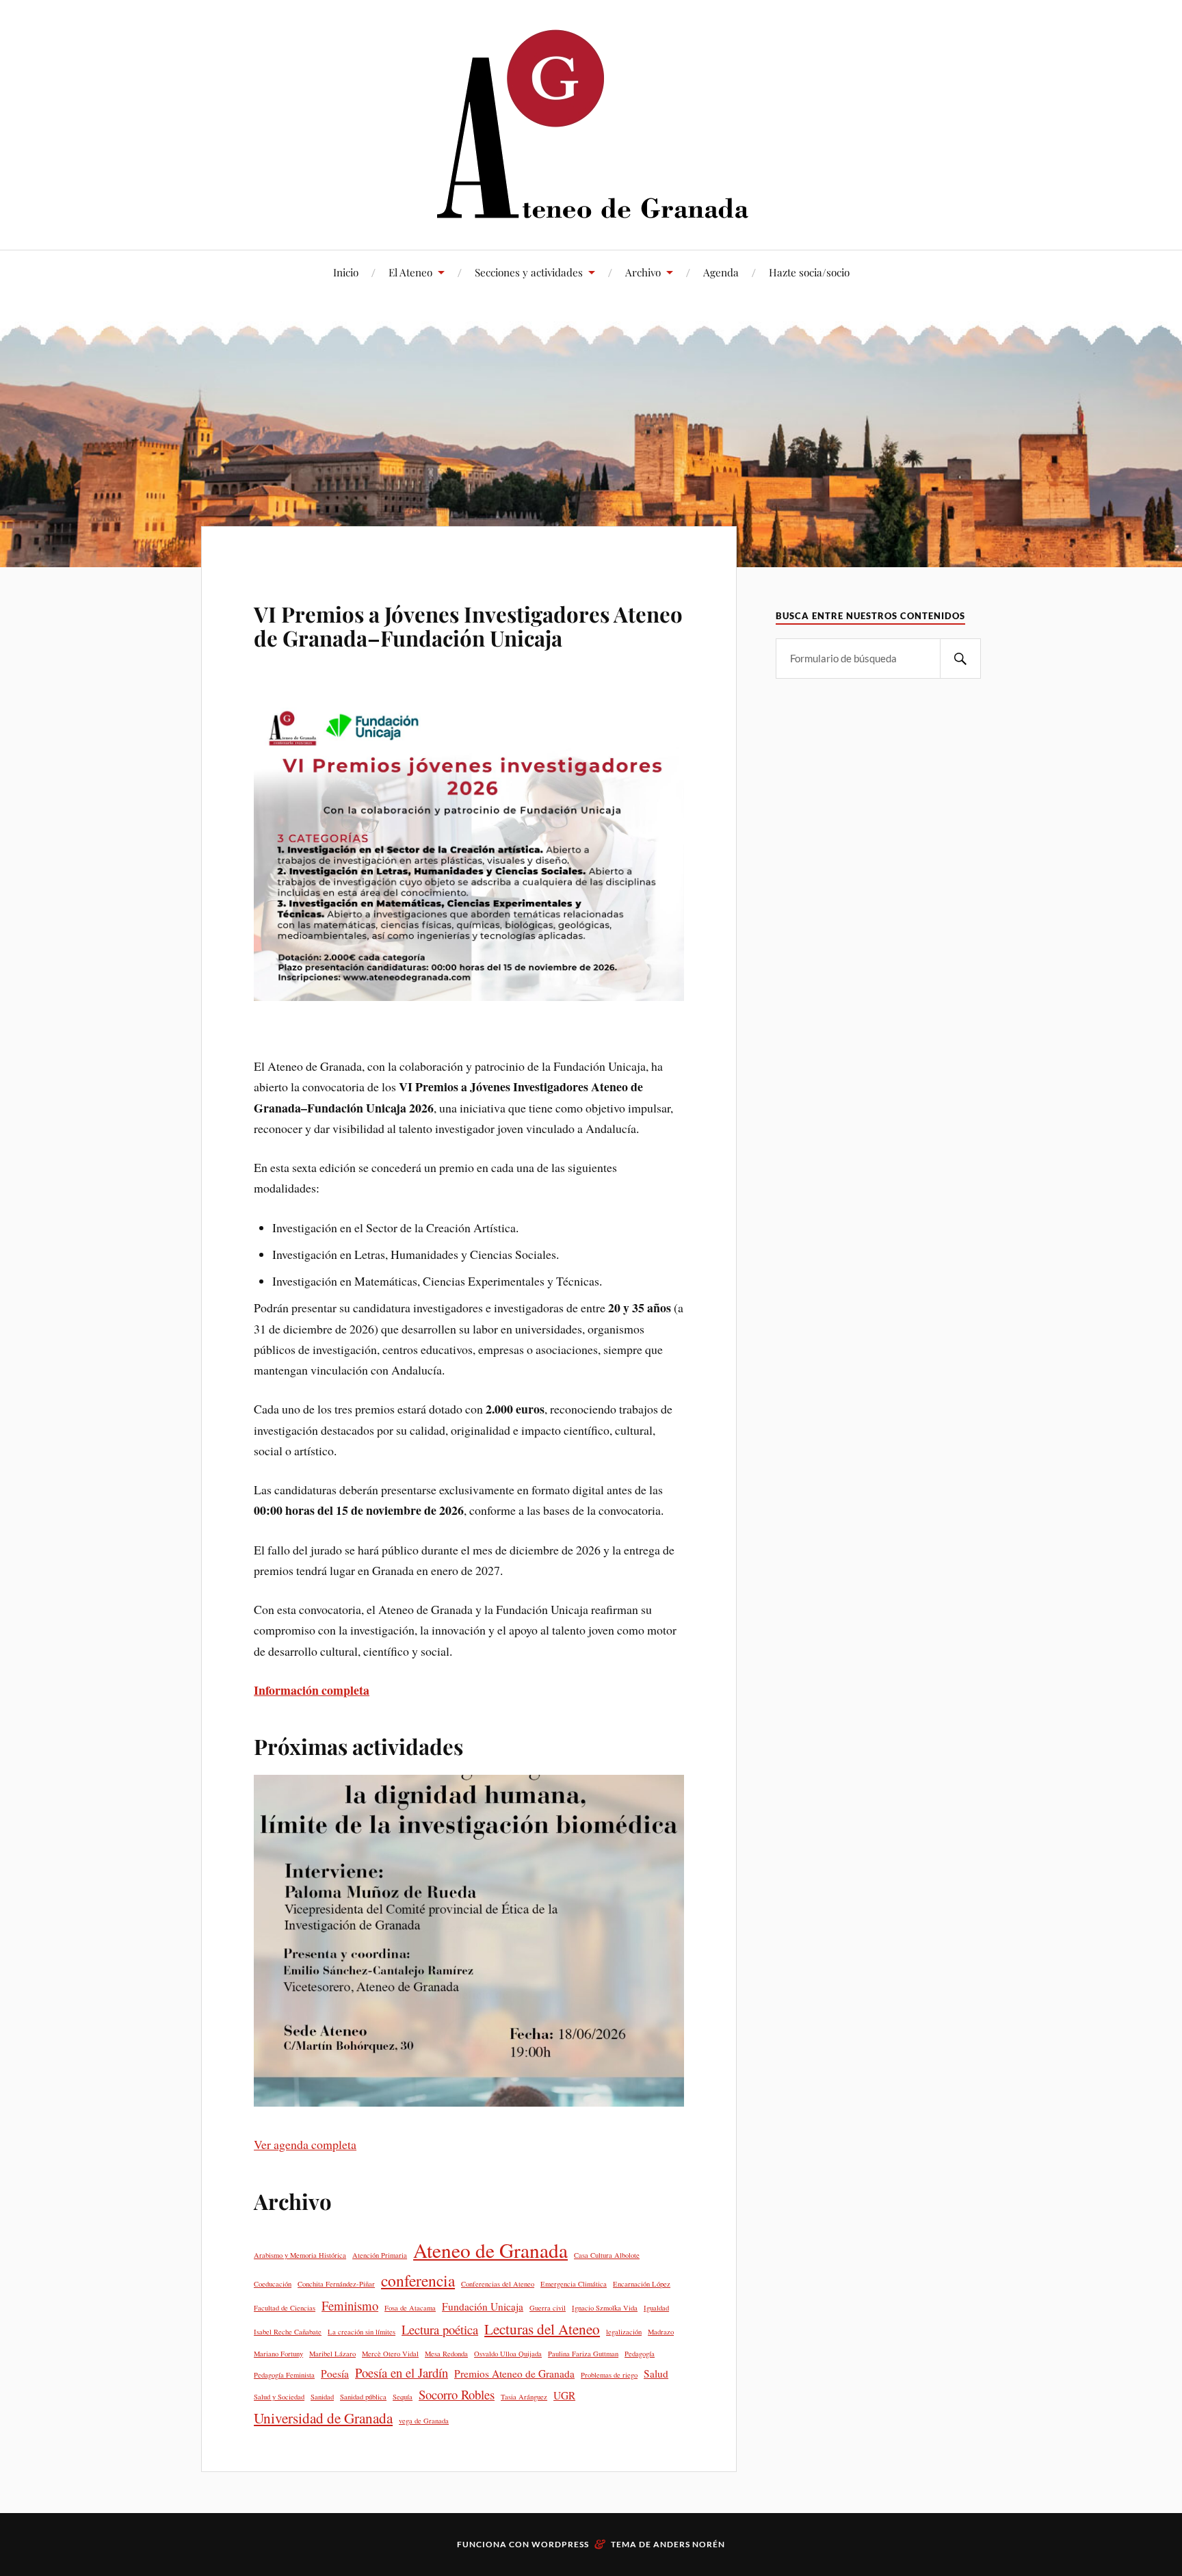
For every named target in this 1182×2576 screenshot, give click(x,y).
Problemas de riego (609, 2375)
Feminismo (350, 2305)
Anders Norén (689, 2544)
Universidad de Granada (323, 2418)
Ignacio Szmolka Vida (605, 2308)
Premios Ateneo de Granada (514, 2373)
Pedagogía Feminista (284, 2375)
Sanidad (322, 2397)
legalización (624, 2332)
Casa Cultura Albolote (607, 2255)
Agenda (721, 272)
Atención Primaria (380, 2255)
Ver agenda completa (305, 2144)
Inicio (346, 272)
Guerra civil (548, 2308)
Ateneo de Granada (490, 2250)
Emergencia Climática (574, 2284)
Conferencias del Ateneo (498, 2284)
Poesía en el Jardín (402, 2372)
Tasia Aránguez (524, 2397)
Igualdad (656, 2308)
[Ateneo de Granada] (591, 123)
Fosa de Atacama (410, 2308)
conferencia (418, 2280)
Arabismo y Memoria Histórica (300, 2255)
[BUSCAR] (960, 659)
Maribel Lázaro (332, 2354)
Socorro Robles (457, 2394)
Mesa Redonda (446, 2354)
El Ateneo (410, 272)
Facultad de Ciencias (285, 2308)
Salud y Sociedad (279, 2397)
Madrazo (661, 2332)
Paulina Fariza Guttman (583, 2354)
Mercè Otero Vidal (390, 2354)
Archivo (643, 272)
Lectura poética (440, 2329)
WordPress (560, 2544)
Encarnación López (642, 2284)
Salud (656, 2373)
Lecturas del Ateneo (542, 2329)
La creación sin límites (362, 2332)
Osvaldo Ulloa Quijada (508, 2354)
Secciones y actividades (529, 272)
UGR (564, 2395)
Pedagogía (640, 2354)
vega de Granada (424, 2421)
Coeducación (273, 2284)
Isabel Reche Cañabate (288, 2332)
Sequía (403, 2397)
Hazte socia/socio (809, 272)
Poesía (335, 2373)
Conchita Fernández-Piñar (336, 2284)
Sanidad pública (363, 2397)
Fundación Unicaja (483, 2306)
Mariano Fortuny (278, 2354)
